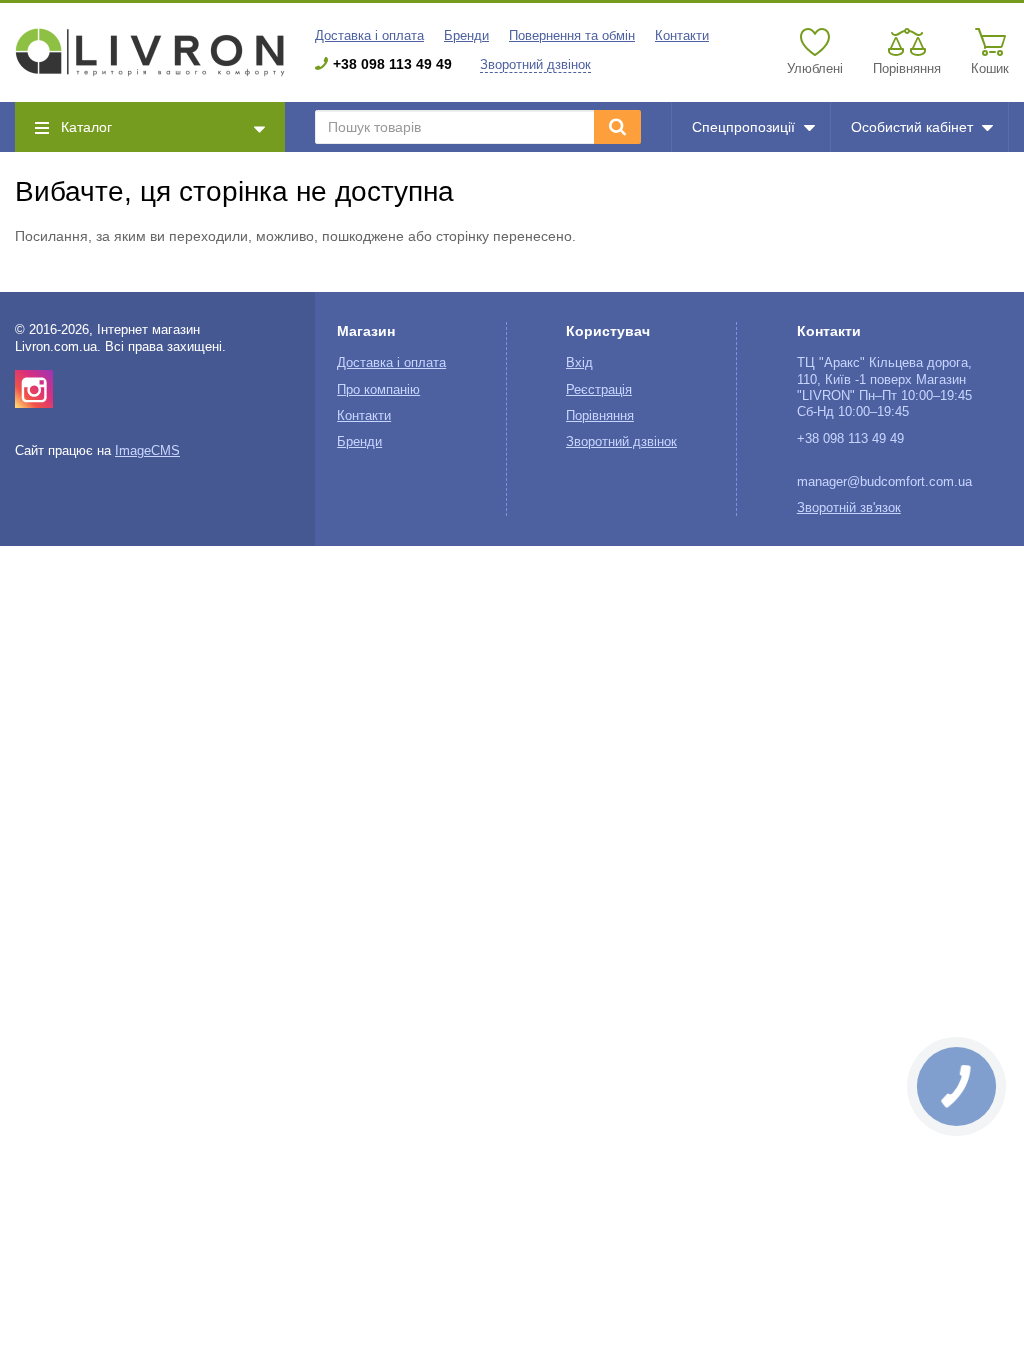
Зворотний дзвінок (535, 65)
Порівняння (600, 416)
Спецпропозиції (743, 127)
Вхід (579, 363)
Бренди (466, 36)
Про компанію (378, 390)
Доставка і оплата (369, 36)
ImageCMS (147, 451)
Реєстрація (599, 390)
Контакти (682, 36)
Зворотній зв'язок (849, 508)
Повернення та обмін (572, 36)
